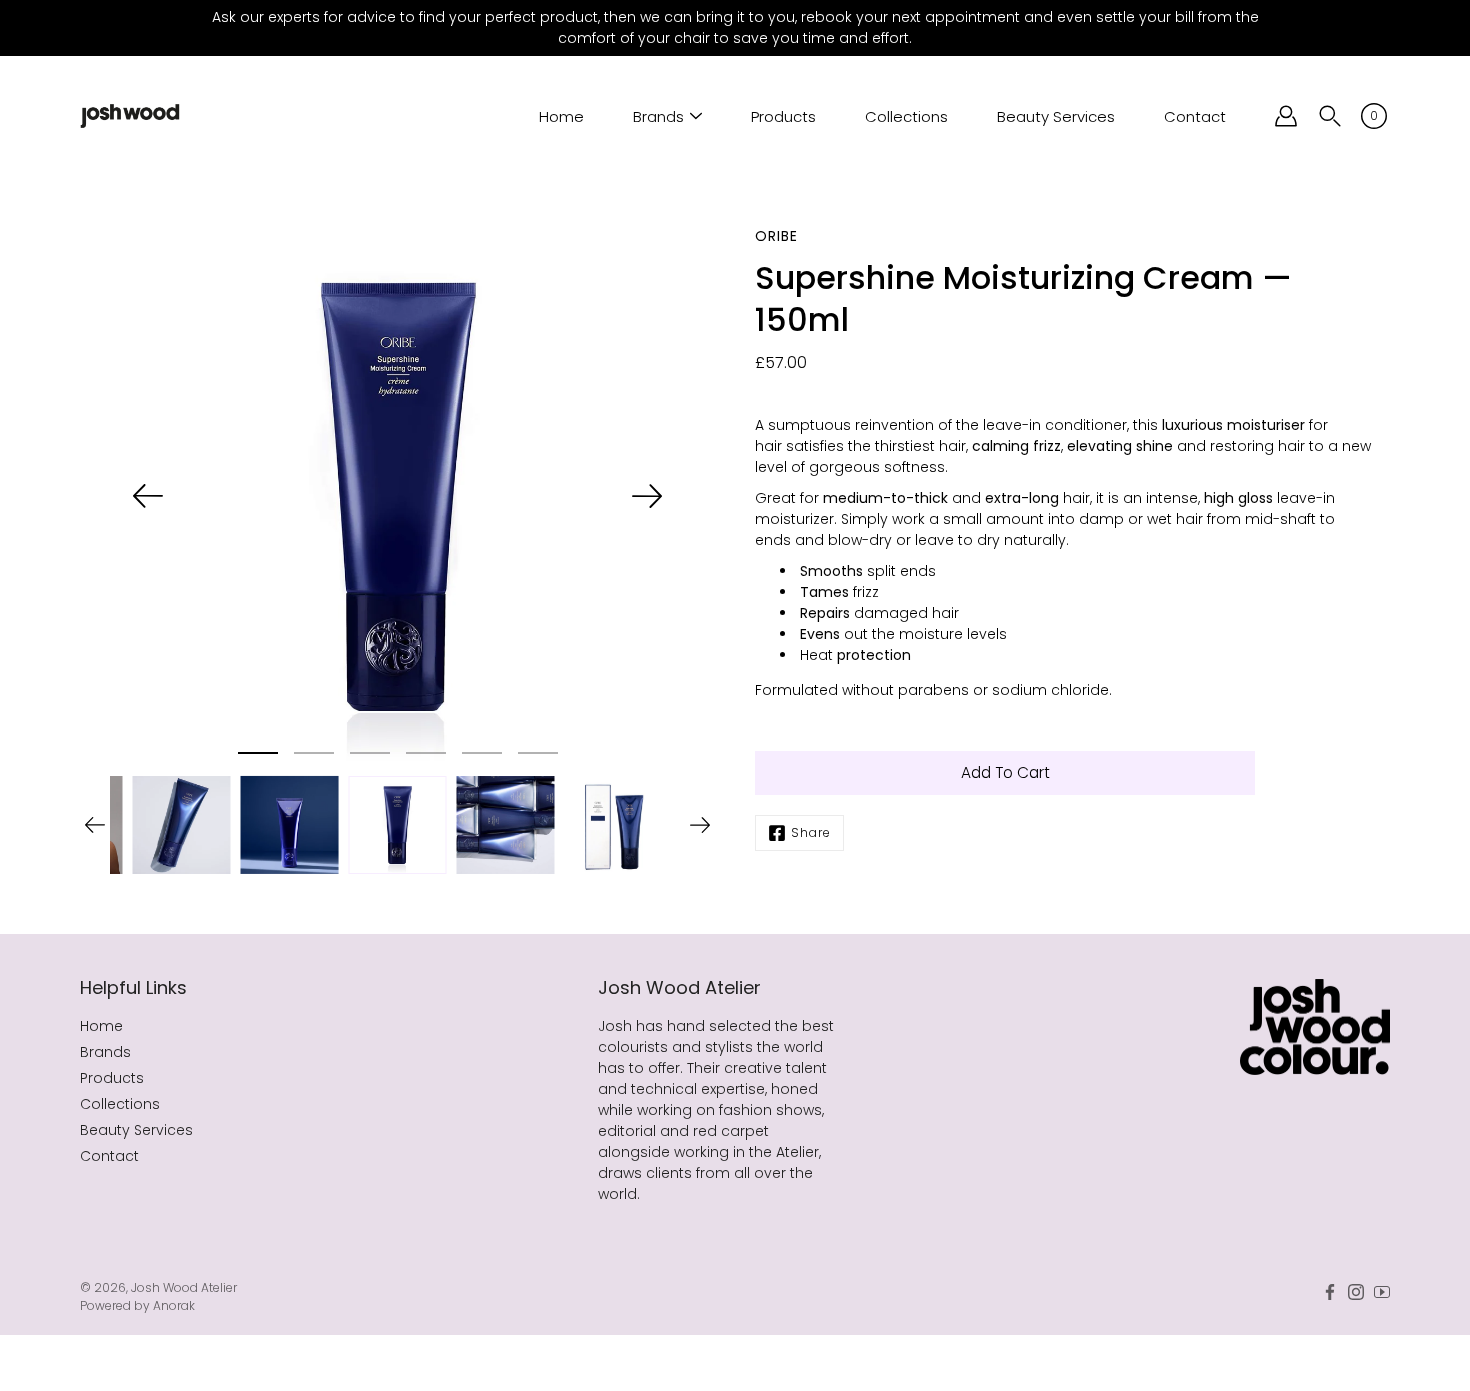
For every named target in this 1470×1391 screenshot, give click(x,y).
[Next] (647, 496)
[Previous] (148, 496)
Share (811, 832)
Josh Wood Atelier (184, 1287)
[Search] (1330, 116)
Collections (906, 116)
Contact (1195, 116)
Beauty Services (1056, 116)
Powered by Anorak (137, 1305)
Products (783, 116)
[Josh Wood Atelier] (130, 116)
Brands (658, 116)
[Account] (1286, 116)
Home (561, 116)
